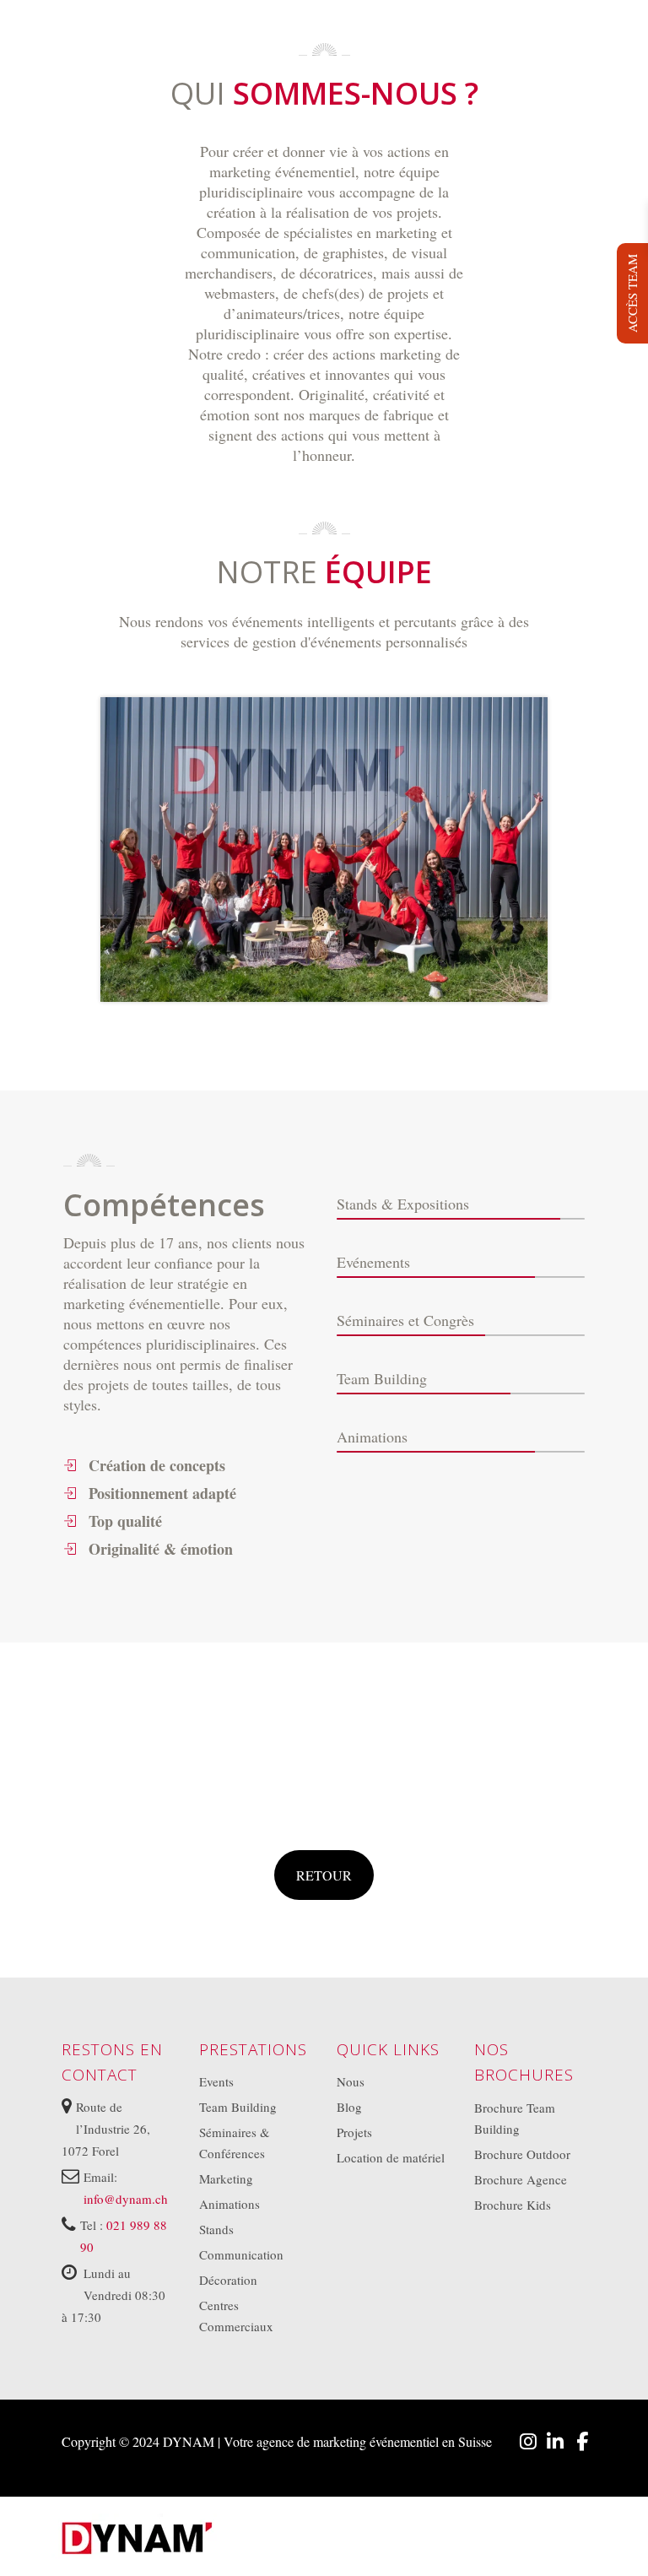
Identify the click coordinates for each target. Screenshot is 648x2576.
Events (216, 2081)
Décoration (228, 2280)
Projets (354, 2132)
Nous (351, 2081)
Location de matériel (391, 2157)
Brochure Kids (513, 2204)
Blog (349, 2107)
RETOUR (324, 1875)
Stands (216, 2229)
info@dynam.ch (126, 2198)
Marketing (226, 2178)
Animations (229, 2204)
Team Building (238, 2107)
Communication (241, 2254)
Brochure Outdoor (522, 2153)
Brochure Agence (521, 2178)
